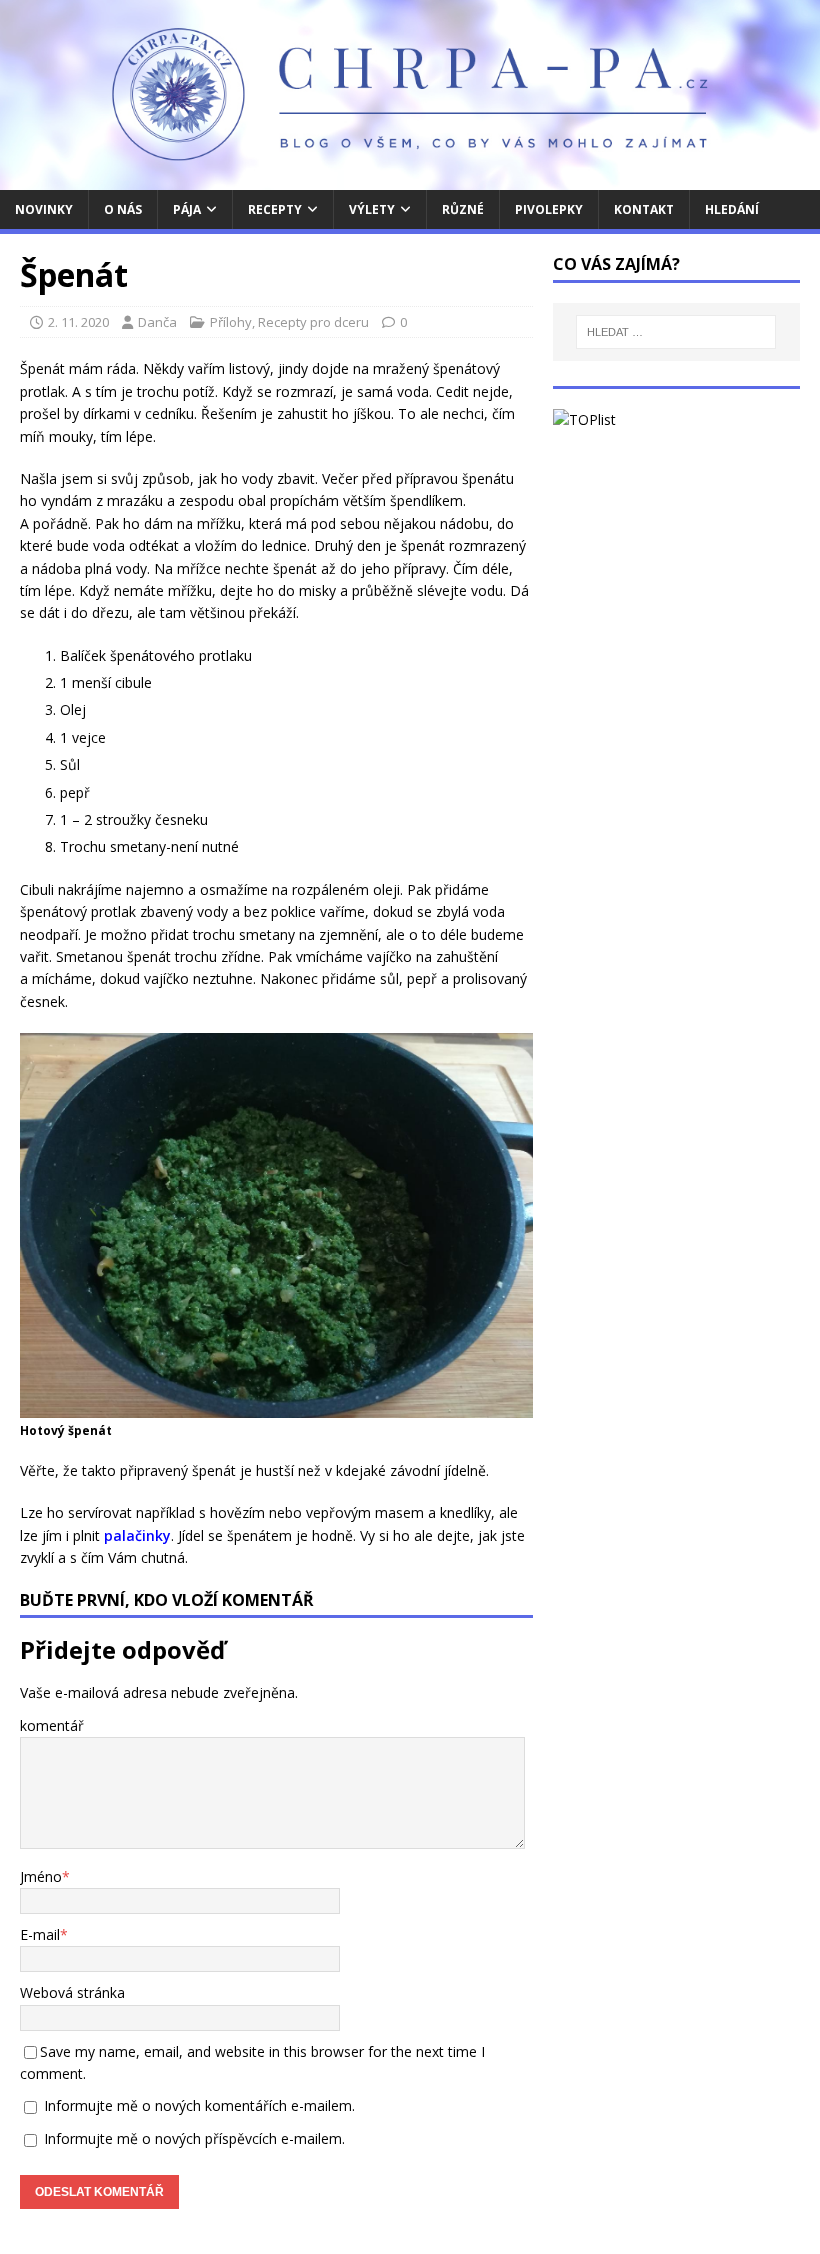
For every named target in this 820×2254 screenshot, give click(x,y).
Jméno (41, 1876)
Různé (463, 209)
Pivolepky (549, 209)
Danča (157, 322)
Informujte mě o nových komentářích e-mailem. (199, 2105)
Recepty (275, 209)
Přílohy (231, 322)
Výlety (372, 209)
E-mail (40, 1934)
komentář (52, 1725)
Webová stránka (72, 1992)
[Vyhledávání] (676, 332)
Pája (187, 209)
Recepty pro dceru (313, 322)
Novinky (44, 209)
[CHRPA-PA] (410, 177)
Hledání (732, 209)
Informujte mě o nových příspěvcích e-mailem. (194, 2138)
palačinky (137, 1535)
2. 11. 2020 (78, 322)
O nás (123, 209)
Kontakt (644, 209)
